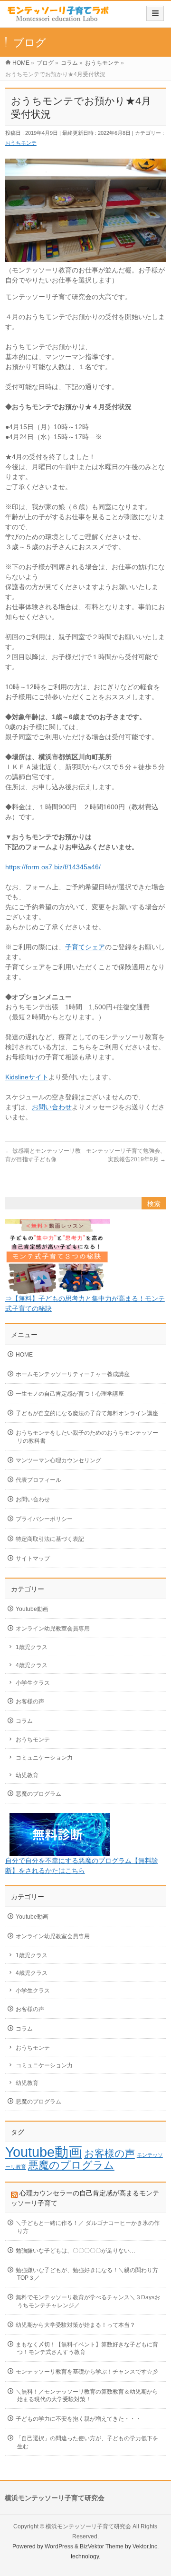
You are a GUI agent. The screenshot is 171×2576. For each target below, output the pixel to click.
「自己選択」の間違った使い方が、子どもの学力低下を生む (87, 2442)
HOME (24, 1355)
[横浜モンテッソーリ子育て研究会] (59, 17)
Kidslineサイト (27, 1077)
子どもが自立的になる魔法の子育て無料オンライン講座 (87, 1413)
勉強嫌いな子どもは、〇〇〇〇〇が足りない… (76, 2251)
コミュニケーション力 (44, 1758)
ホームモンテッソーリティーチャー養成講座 (73, 1374)
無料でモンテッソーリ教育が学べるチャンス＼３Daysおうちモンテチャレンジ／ (88, 2301)
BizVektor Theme (102, 2546)
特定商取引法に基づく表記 (50, 1539)
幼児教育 (27, 1775)
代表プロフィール (38, 1480)
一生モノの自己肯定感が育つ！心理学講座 (70, 1394)
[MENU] (155, 13)
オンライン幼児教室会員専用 (53, 1629)
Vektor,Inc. (146, 2546)
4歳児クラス (32, 1665)
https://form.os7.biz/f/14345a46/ (53, 867)
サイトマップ (33, 1559)
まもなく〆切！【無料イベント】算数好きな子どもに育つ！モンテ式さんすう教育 (87, 2348)
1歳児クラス (32, 1647)
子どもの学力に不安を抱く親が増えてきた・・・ (78, 2419)
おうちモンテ (21, 143)
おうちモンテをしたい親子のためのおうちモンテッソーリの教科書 (87, 1437)
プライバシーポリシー (44, 1519)
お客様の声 (30, 1701)
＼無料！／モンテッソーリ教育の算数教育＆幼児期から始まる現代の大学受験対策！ (87, 2395)
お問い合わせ (52, 1107)
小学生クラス (33, 1683)
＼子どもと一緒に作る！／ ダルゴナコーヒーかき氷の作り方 (88, 2227)
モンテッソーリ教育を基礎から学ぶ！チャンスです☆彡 (87, 2372)
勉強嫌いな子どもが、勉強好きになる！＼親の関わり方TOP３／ (87, 2274)
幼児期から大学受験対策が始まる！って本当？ (76, 2325)
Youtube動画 (32, 1609)
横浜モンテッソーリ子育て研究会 (88, 2526)
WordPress (59, 2546)
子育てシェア (85, 947)
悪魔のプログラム (38, 1794)
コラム (24, 1721)
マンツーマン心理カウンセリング (58, 1460)
